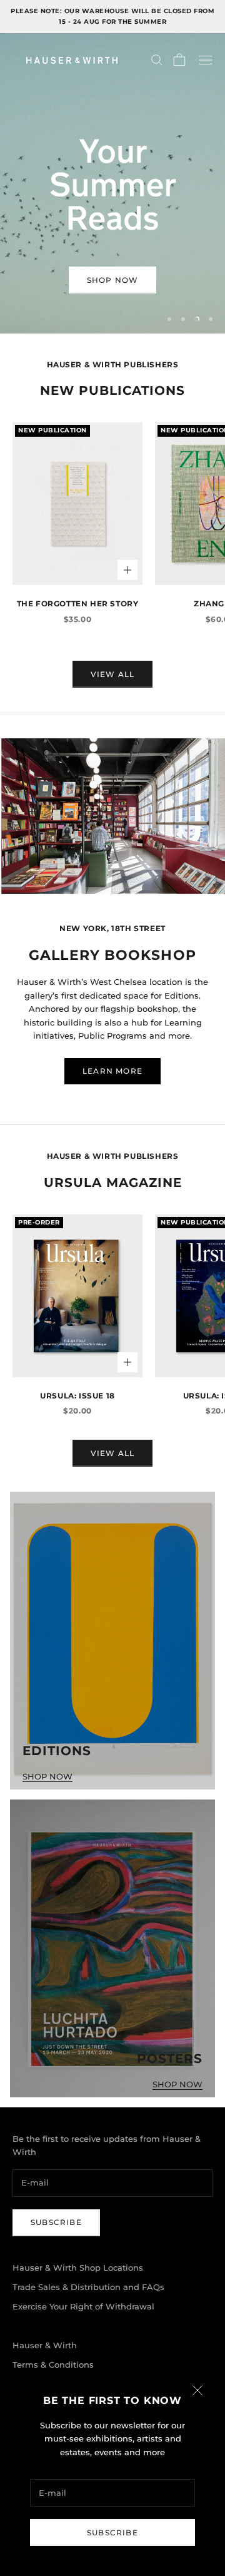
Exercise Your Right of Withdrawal (83, 2306)
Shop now (113, 280)
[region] (112, 183)
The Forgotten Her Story (78, 603)
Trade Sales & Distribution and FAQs (88, 2287)
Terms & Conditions (53, 2365)
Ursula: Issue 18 (77, 1396)
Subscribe (112, 2533)
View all (113, 674)
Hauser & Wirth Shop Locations (78, 2268)
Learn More (112, 1071)
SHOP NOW (47, 1776)
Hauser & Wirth (45, 2345)
